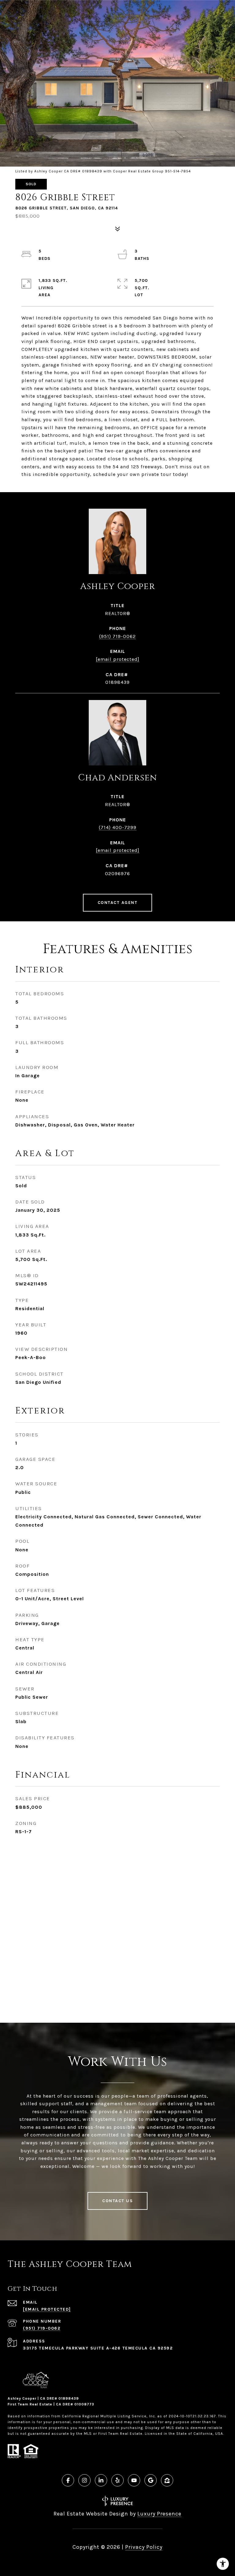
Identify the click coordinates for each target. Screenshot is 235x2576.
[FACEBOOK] (68, 2480)
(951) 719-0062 (117, 636)
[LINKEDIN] (101, 2480)
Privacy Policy (144, 2547)
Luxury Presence (159, 2514)
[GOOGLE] (151, 2480)
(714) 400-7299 (118, 827)
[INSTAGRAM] (84, 2480)
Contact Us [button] (117, 2201)
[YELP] (117, 2480)
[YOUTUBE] (134, 2480)
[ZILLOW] (167, 2480)
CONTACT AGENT (118, 903)
